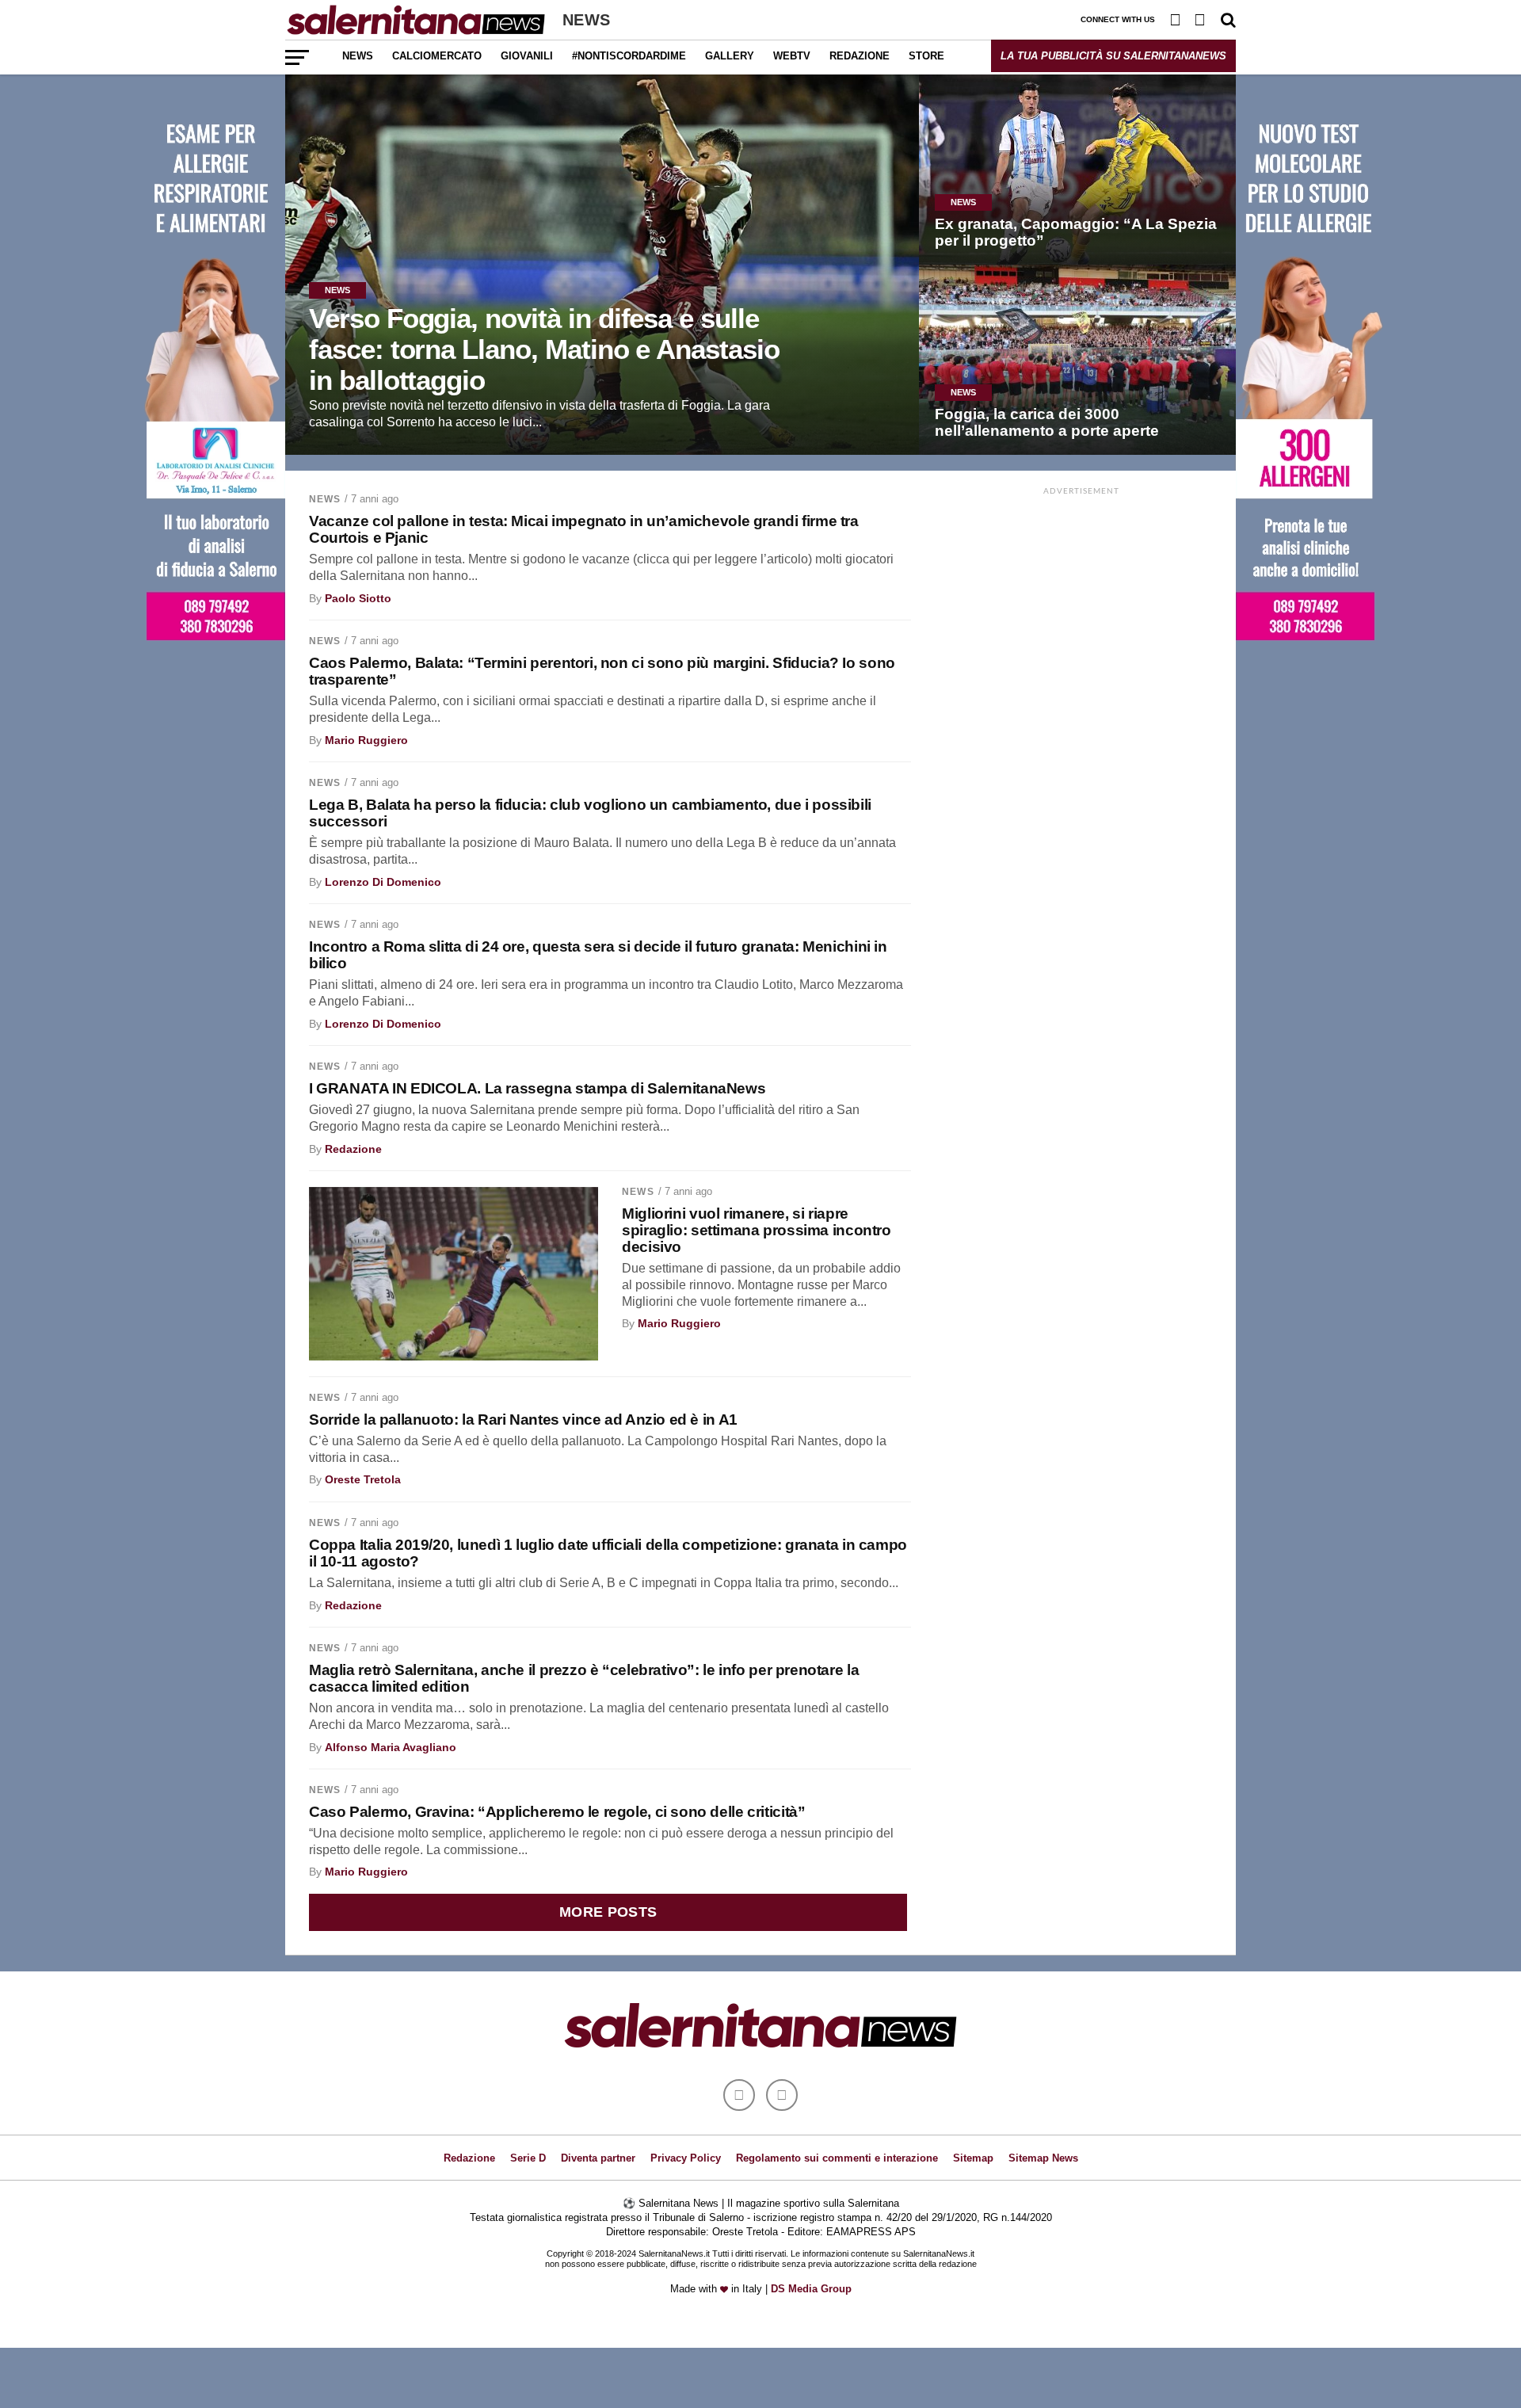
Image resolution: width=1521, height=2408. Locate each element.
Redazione (860, 56)
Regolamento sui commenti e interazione (837, 2158)
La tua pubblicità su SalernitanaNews (1113, 56)
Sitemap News (1043, 2158)
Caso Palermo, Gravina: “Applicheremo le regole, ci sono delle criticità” (557, 1812)
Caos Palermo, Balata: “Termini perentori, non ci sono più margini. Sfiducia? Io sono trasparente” (602, 671)
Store (926, 56)
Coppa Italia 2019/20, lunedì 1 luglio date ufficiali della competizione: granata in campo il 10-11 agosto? (608, 1553)
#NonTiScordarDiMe (629, 56)
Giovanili (527, 56)
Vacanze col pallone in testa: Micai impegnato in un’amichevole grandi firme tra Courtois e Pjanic (584, 529)
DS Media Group (811, 2289)
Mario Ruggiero (366, 740)
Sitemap (973, 2158)
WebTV (792, 56)
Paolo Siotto (358, 598)
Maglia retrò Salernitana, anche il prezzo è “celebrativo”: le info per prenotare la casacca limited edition (584, 1678)
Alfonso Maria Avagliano (391, 1747)
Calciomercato (437, 56)
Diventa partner (598, 2158)
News (358, 56)
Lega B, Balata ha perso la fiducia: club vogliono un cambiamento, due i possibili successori (590, 813)
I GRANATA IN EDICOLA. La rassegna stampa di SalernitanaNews (537, 1088)
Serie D (528, 2158)
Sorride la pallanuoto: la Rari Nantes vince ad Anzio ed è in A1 (523, 1420)
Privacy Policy (686, 2158)
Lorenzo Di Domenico (383, 882)
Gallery (730, 56)
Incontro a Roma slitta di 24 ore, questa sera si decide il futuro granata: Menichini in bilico (598, 955)
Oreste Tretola (363, 1479)
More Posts (608, 1912)
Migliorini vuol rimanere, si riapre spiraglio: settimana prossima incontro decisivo (756, 1230)
